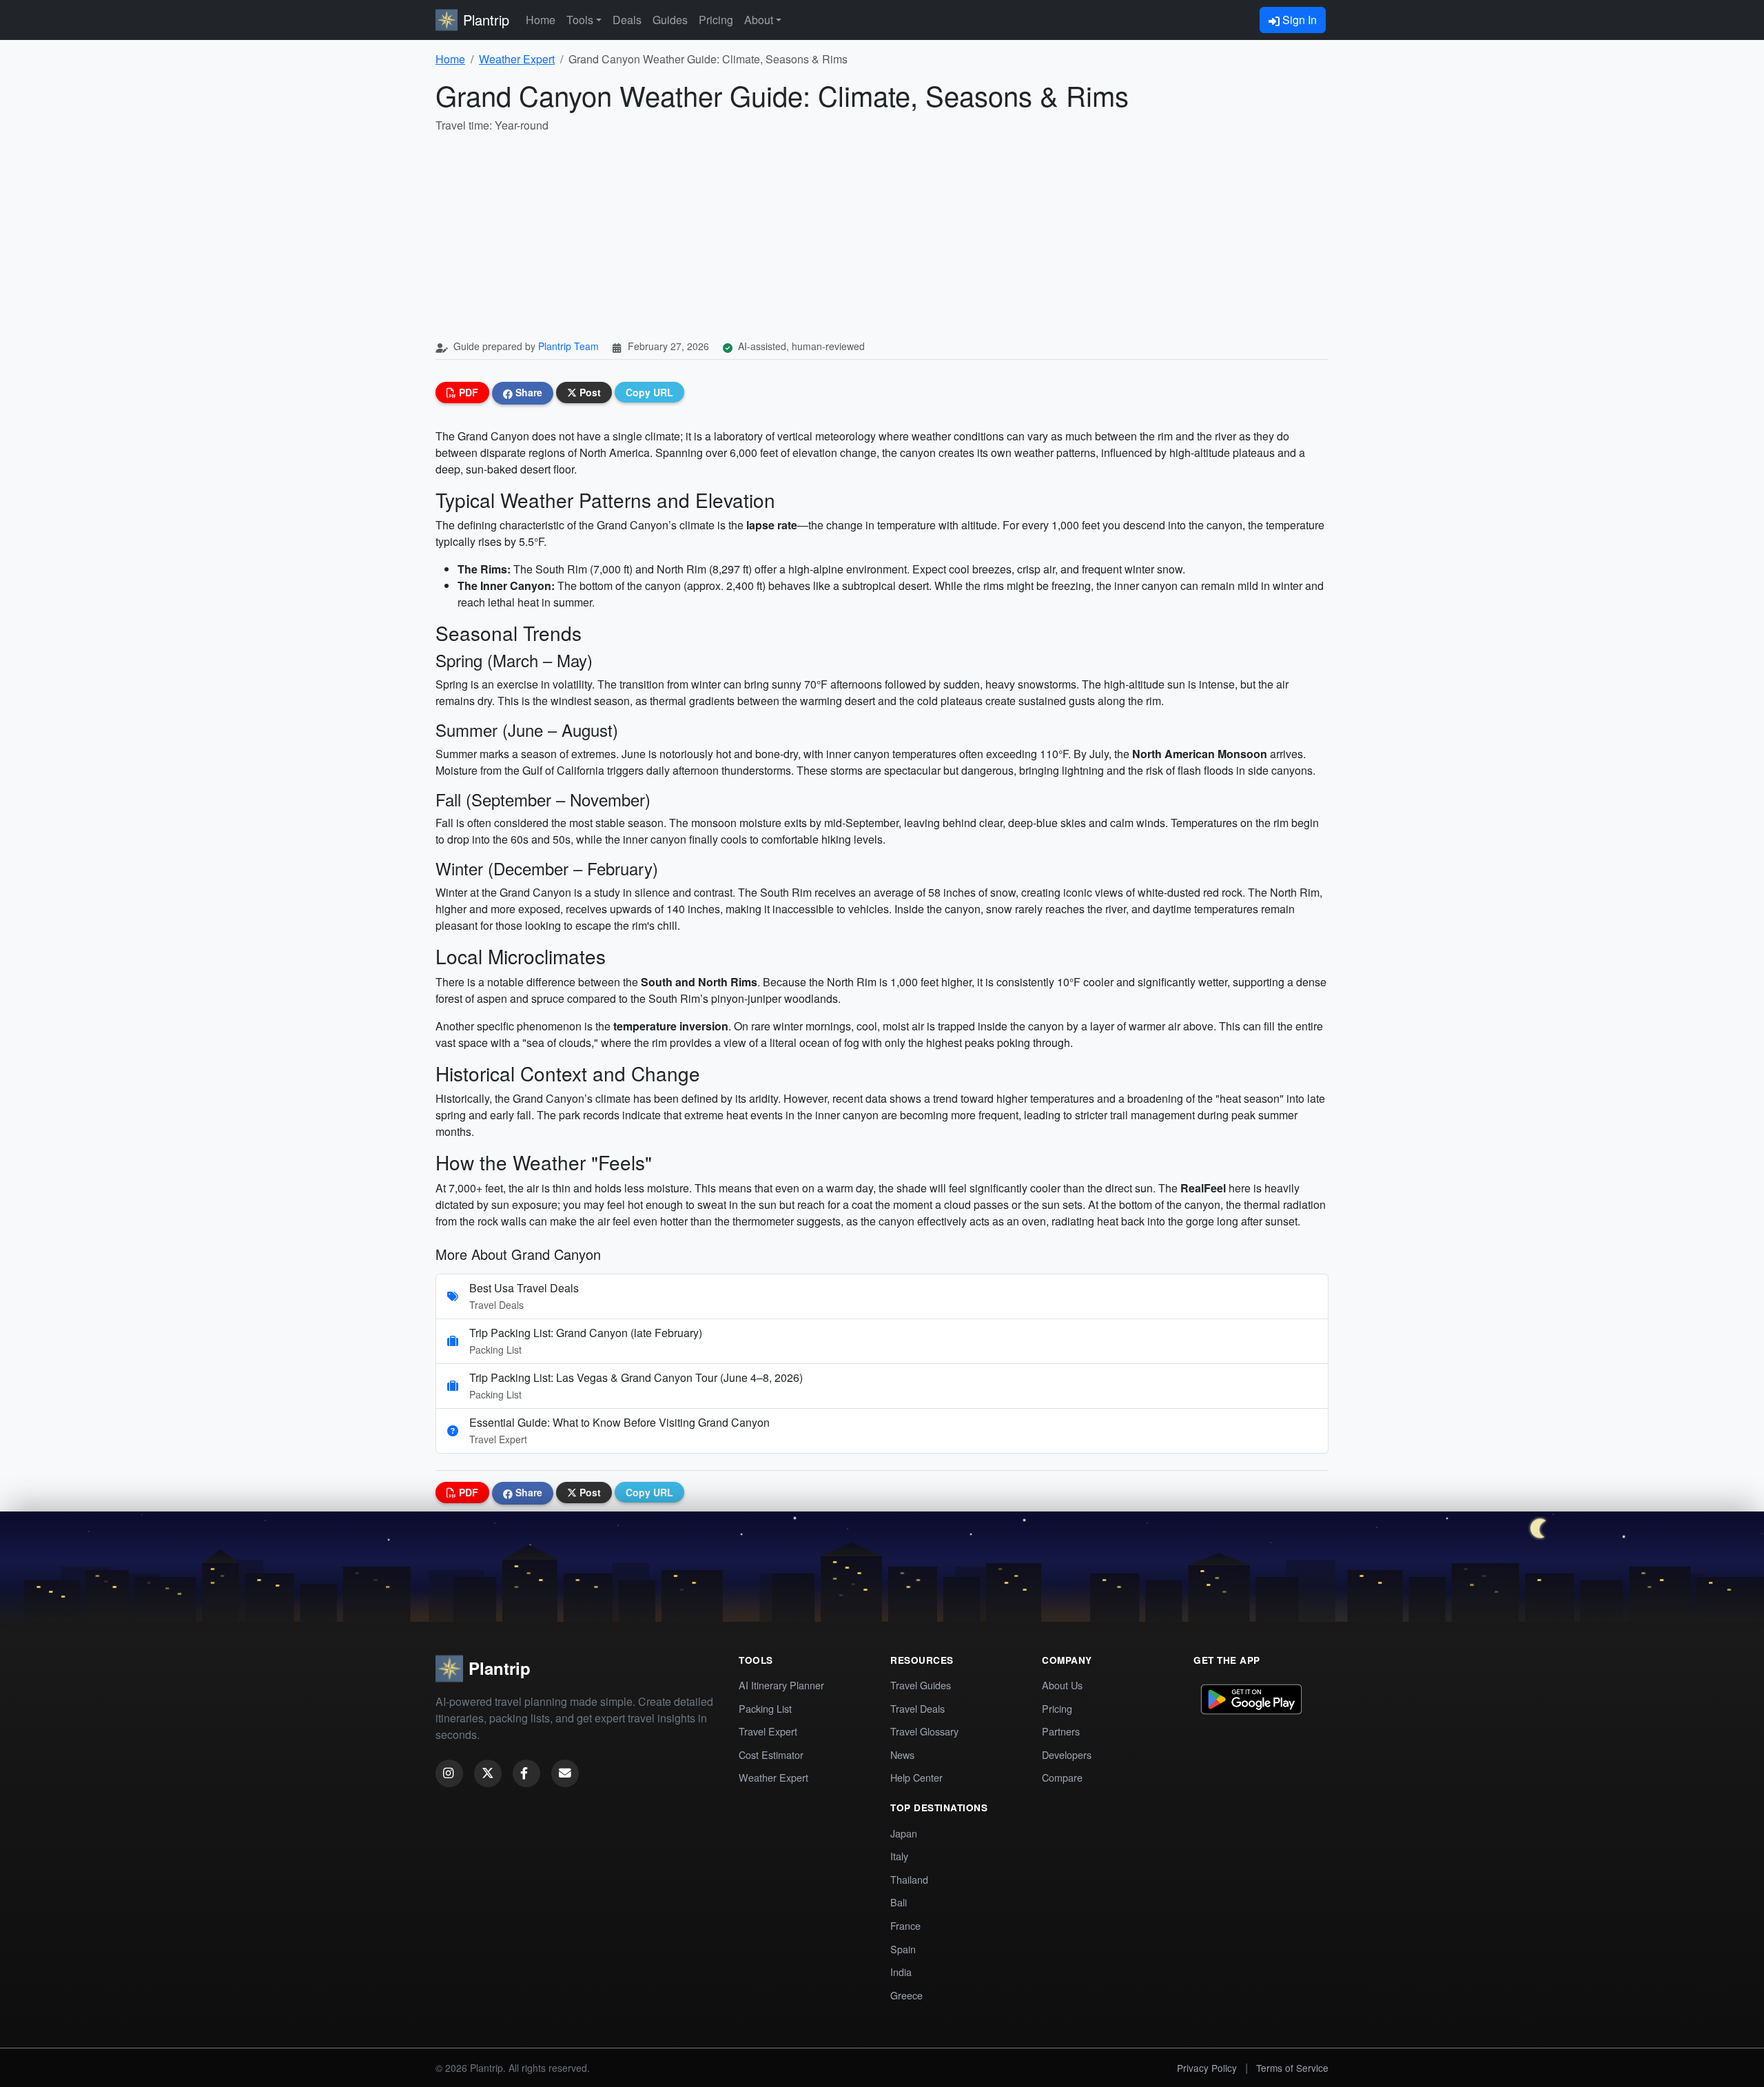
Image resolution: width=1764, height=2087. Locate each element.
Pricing (716, 20)
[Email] (565, 1773)
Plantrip (486, 20)
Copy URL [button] (649, 392)
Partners (1061, 1731)
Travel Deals (917, 1708)
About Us (1062, 1685)
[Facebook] (526, 1773)
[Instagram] (449, 1773)
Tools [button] (580, 20)
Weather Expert (517, 59)
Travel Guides (921, 1685)
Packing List (765, 1708)
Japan (904, 1833)
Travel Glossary (924, 1731)
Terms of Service (1292, 2068)
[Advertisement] (882, 237)
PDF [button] (467, 392)
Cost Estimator (771, 1754)
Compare (1062, 1777)
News (902, 1754)
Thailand (909, 1879)
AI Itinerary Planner (781, 1685)
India (901, 1972)
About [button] (759, 20)
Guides (670, 20)
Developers (1067, 1754)
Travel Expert (768, 1731)
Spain (903, 1949)
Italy (899, 1856)
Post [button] (589, 392)
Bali (899, 1902)
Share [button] (527, 392)
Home (541, 20)
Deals (627, 20)
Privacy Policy (1207, 2068)
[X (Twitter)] (488, 1773)
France (905, 1925)
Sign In (1298, 20)
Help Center (916, 1777)
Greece (906, 1995)
